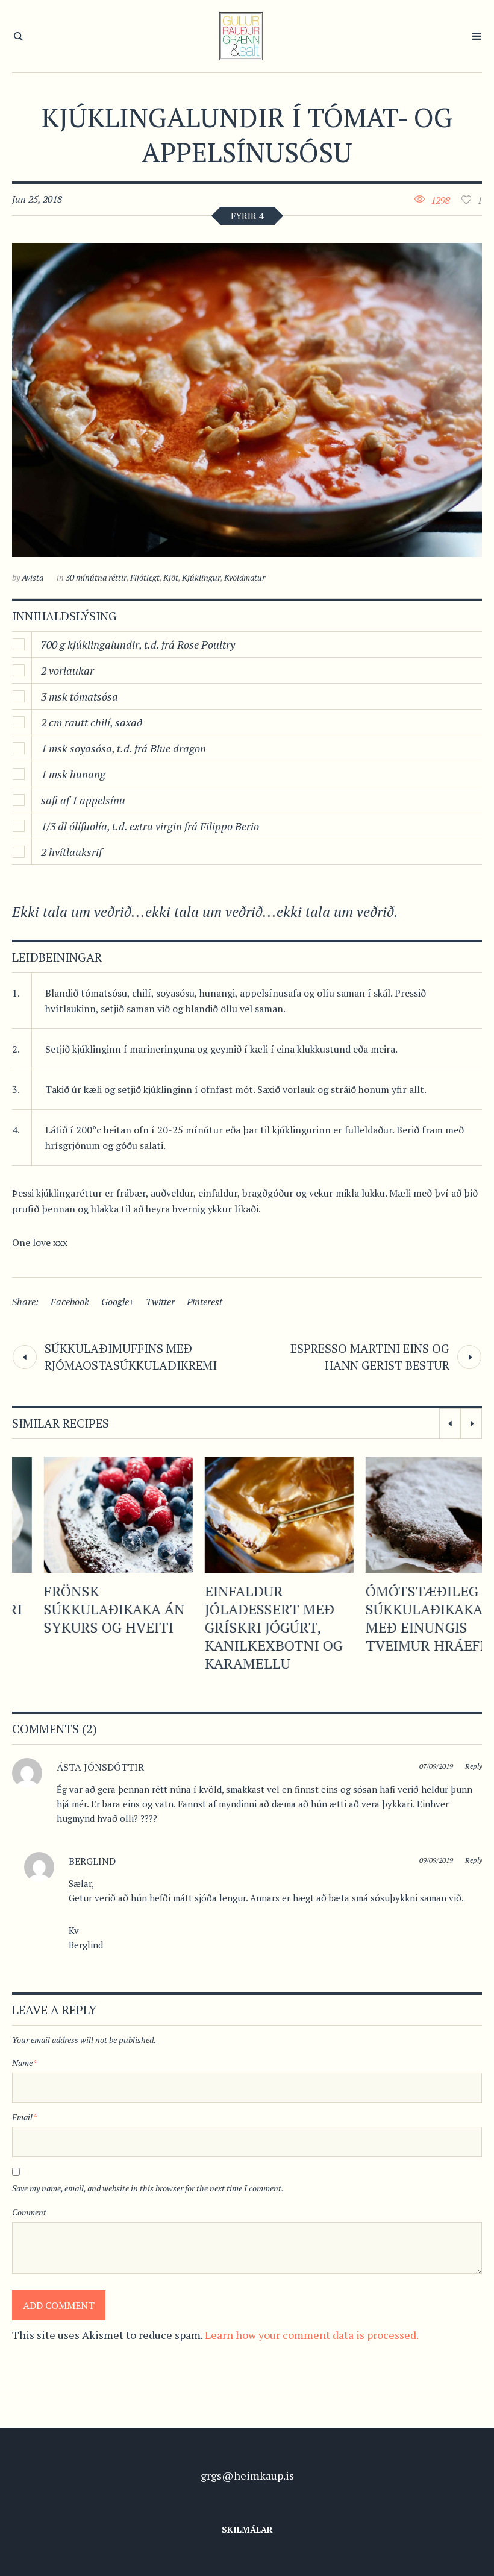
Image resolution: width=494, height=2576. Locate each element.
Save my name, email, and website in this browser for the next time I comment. (148, 2188)
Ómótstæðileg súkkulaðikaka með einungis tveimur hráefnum (408, 1618)
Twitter (160, 1302)
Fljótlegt (145, 577)
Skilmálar (247, 2529)
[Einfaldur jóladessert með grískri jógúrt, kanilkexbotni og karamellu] (247, 1515)
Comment (29, 2212)
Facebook (70, 1302)
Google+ (117, 1302)
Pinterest (205, 1302)
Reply (474, 1766)
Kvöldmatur (245, 577)
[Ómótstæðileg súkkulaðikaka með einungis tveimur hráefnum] (408, 1515)
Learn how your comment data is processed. (312, 2335)
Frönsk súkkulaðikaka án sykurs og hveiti (83, 1609)
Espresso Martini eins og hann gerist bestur (370, 1357)
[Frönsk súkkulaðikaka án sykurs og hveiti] (86, 1515)
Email (24, 2117)
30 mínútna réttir (96, 577)
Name (24, 2063)
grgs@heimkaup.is (247, 2475)
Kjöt (171, 577)
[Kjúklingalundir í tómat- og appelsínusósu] (247, 400)
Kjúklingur (201, 577)
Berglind (92, 1861)
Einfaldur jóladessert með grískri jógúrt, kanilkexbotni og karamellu (242, 1627)
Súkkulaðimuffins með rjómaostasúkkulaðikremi (131, 1357)
